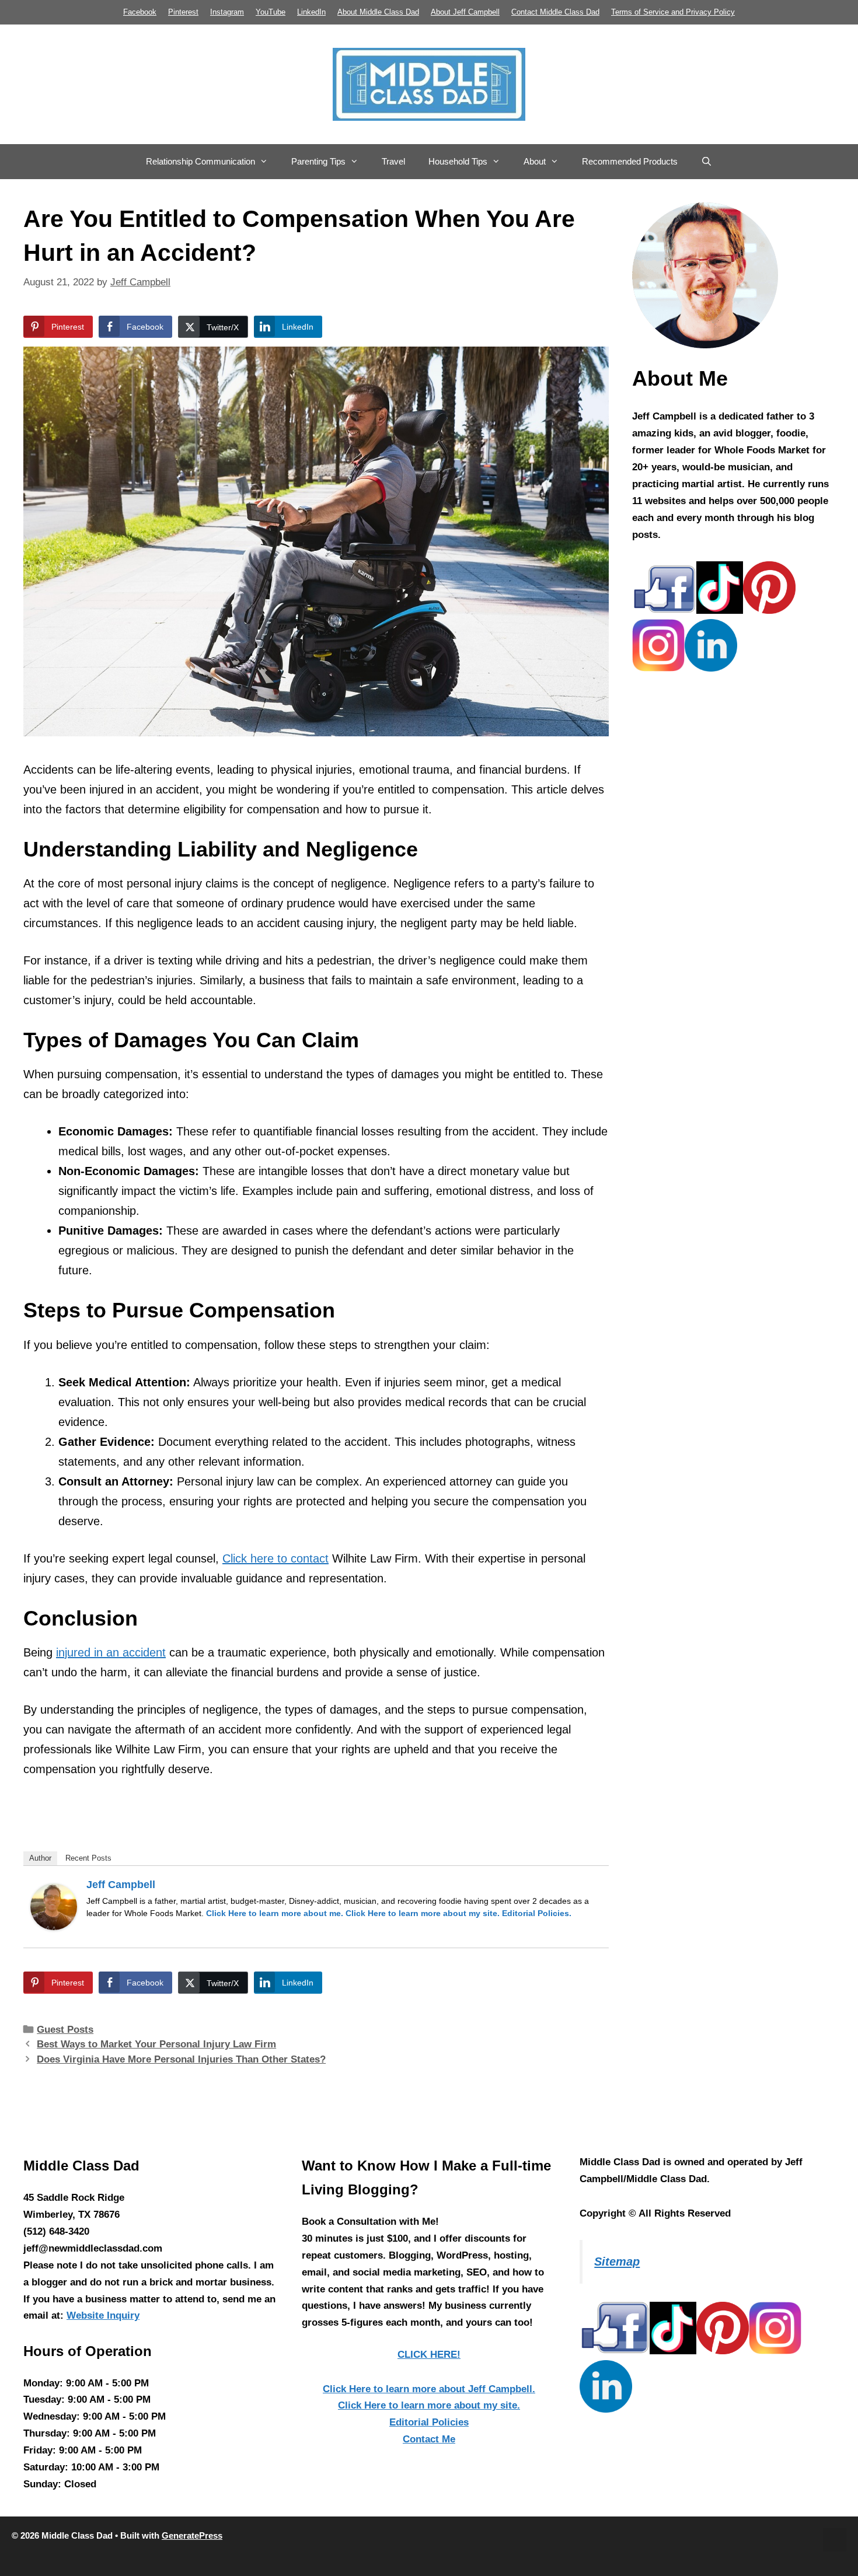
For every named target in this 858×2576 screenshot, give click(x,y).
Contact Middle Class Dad (555, 12)
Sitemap (617, 2262)
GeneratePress (192, 2535)
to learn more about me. (275, 1913)
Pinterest (183, 12)
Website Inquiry (103, 2315)
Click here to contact (275, 1558)
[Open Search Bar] (707, 162)
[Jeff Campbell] (54, 1926)
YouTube (271, 12)
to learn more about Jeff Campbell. (429, 2389)
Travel (393, 161)
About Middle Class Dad (378, 12)
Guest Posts (65, 2030)
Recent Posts (88, 1858)
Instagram (227, 12)
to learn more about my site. (423, 1913)
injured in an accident (111, 1652)
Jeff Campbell (121, 1885)
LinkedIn (311, 12)
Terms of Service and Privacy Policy (673, 12)
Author (40, 1858)
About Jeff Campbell (465, 12)
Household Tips (458, 161)
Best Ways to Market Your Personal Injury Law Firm (156, 2044)
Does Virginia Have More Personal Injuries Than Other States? (181, 2059)
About (535, 161)
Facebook (140, 12)
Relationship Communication (200, 161)
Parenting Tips (318, 161)
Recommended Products (630, 161)
